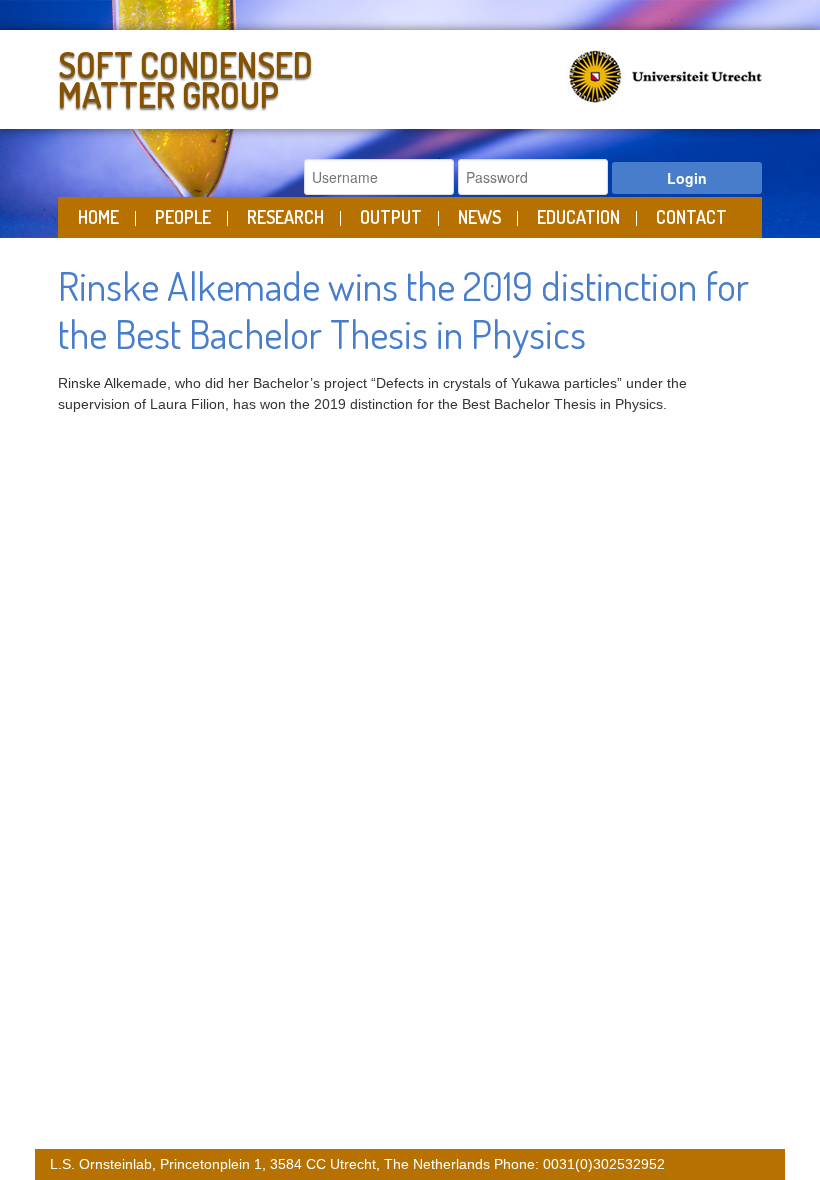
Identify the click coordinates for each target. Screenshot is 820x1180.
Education (578, 217)
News (479, 217)
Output (391, 217)
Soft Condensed (185, 75)
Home (98, 217)
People (183, 217)
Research (285, 217)
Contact (691, 217)
